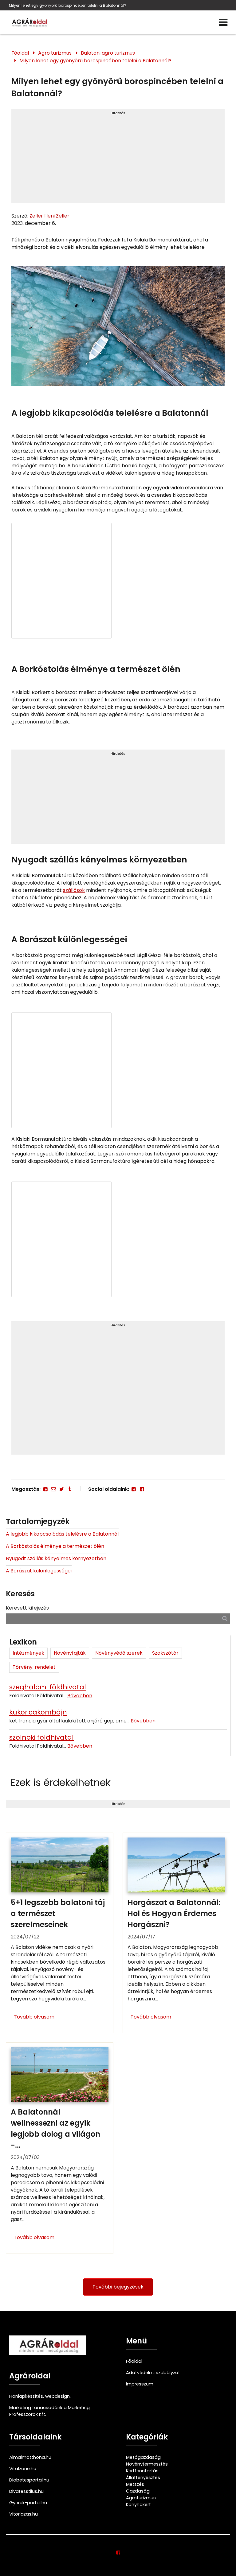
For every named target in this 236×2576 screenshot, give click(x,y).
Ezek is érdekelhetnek (61, 1782)
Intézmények (28, 1653)
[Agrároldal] (29, 22)
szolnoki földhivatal (41, 1737)
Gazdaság (138, 2491)
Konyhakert (138, 2505)
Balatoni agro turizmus (108, 53)
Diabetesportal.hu (29, 2480)
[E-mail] (53, 1489)
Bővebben (80, 1696)
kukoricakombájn (38, 1712)
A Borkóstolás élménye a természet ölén (55, 1546)
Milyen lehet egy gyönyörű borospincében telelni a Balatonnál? (68, 5)
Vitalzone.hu (23, 2469)
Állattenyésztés (143, 2478)
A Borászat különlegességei (39, 1571)
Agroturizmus (141, 2498)
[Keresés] (225, 1618)
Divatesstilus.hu (26, 2491)
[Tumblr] (70, 1489)
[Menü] (223, 22)
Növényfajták (70, 1653)
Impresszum (140, 2384)
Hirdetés (118, 113)
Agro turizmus (55, 53)
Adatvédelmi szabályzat (153, 2373)
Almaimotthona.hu (30, 2457)
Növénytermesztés (147, 2464)
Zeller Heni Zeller (49, 216)
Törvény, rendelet (34, 1667)
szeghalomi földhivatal (48, 1687)
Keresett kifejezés (27, 1608)
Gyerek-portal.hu (28, 2503)
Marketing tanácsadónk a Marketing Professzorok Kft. (49, 2411)
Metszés (135, 2484)
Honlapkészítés (26, 2396)
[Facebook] (45, 1489)
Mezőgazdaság (143, 2457)
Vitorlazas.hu (24, 2514)
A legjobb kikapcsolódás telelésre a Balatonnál (62, 1534)
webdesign (57, 2396)
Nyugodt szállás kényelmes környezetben (56, 1558)
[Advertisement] (118, 159)
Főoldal (20, 53)
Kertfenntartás (142, 2471)
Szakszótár (165, 1653)
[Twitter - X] (61, 1489)
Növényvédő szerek (119, 1653)
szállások (74, 890)
